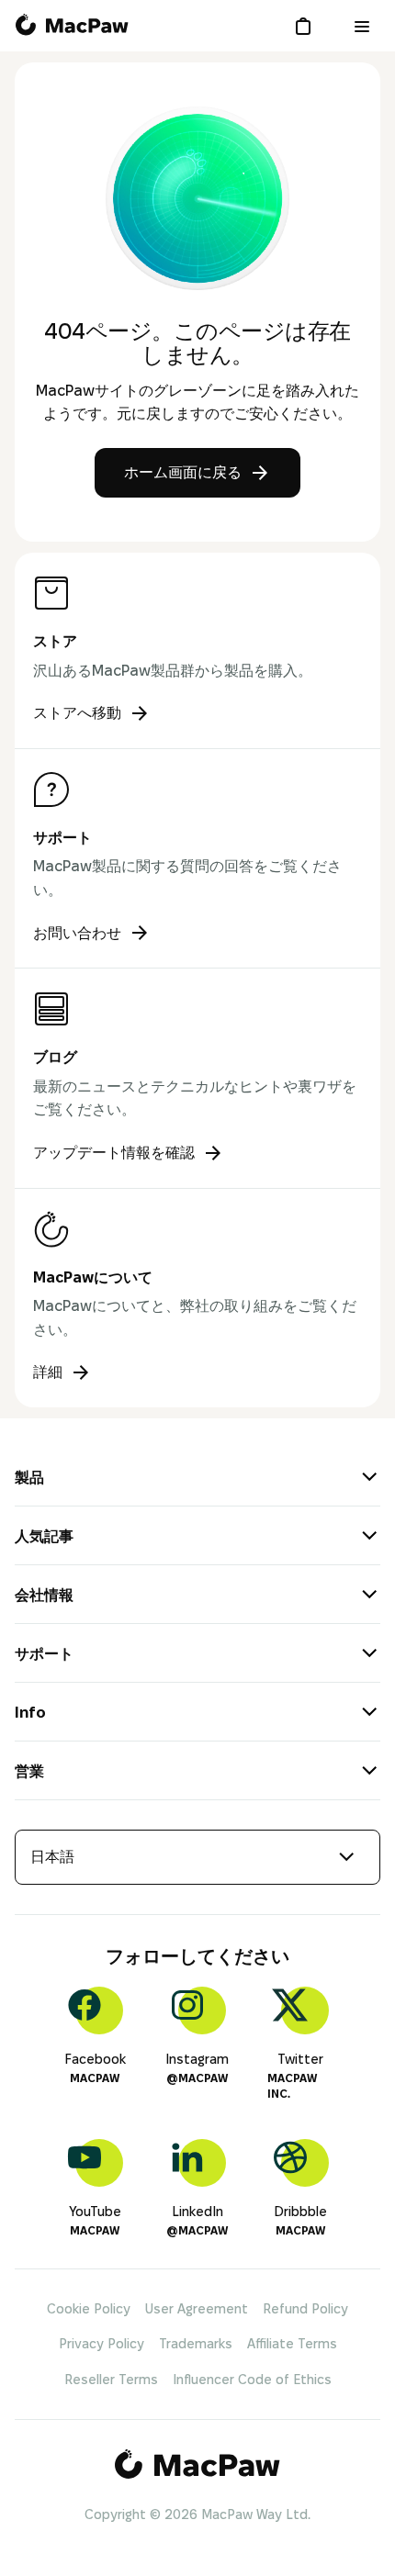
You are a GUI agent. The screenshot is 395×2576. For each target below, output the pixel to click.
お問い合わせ (77, 933)
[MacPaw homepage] (72, 26)
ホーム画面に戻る (183, 472)
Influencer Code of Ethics (252, 2380)
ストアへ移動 (77, 713)
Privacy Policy (102, 2344)
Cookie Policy (89, 2309)
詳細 (48, 1372)
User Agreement (197, 2309)
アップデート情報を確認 (114, 1153)
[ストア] (307, 26)
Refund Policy (305, 2309)
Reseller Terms (111, 2380)
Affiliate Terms (292, 2344)
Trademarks (196, 2344)
